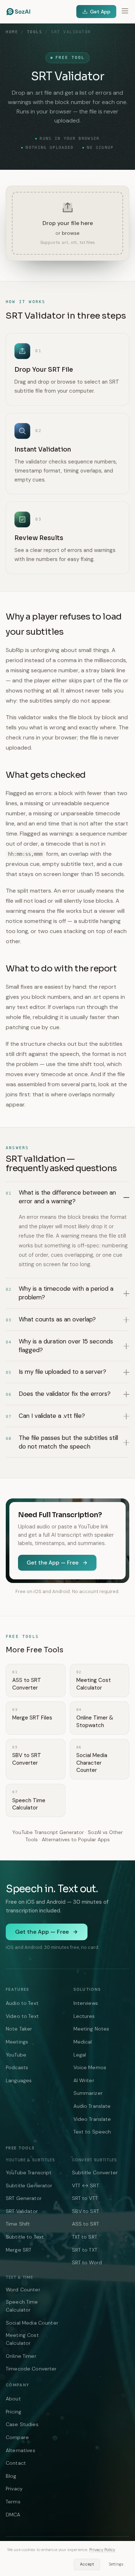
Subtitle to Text (25, 2237)
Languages (19, 2080)
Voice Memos (90, 2067)
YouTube (16, 2055)
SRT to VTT (85, 2198)
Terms (13, 2502)
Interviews (86, 2003)
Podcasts (17, 2067)
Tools (35, 32)
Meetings (17, 2042)
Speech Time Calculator (22, 2306)
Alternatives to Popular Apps (76, 1839)
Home (12, 32)
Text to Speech (92, 2132)
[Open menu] (125, 12)
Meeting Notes (91, 2029)
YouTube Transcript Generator (48, 1832)
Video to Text (22, 2016)
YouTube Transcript (29, 2172)
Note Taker (19, 2029)
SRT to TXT (85, 2250)
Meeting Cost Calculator (22, 2339)
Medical (83, 2042)
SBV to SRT (85, 2211)
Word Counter (23, 2290)
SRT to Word (87, 2262)
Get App (100, 12)
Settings (116, 2564)
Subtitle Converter (95, 2172)
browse (71, 233)
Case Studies (22, 2424)
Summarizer (88, 2093)
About (13, 2399)
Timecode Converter (31, 2369)
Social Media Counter (32, 2323)
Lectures (84, 2016)
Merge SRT (19, 2250)
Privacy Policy (102, 2550)
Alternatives (21, 2450)
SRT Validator (22, 2211)
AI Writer (84, 2080)
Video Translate (92, 2119)
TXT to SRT (85, 2237)
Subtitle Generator (29, 2185)
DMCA (13, 2515)
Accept (87, 2564)
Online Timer (21, 2356)
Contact (16, 2463)
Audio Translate (92, 2106)
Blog (11, 2476)
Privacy (14, 2489)
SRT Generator (24, 2198)
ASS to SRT (85, 2224)
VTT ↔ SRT (85, 2185)
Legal (80, 2055)
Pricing (13, 2412)
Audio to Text (22, 2003)
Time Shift (18, 2224)
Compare (17, 2437)
